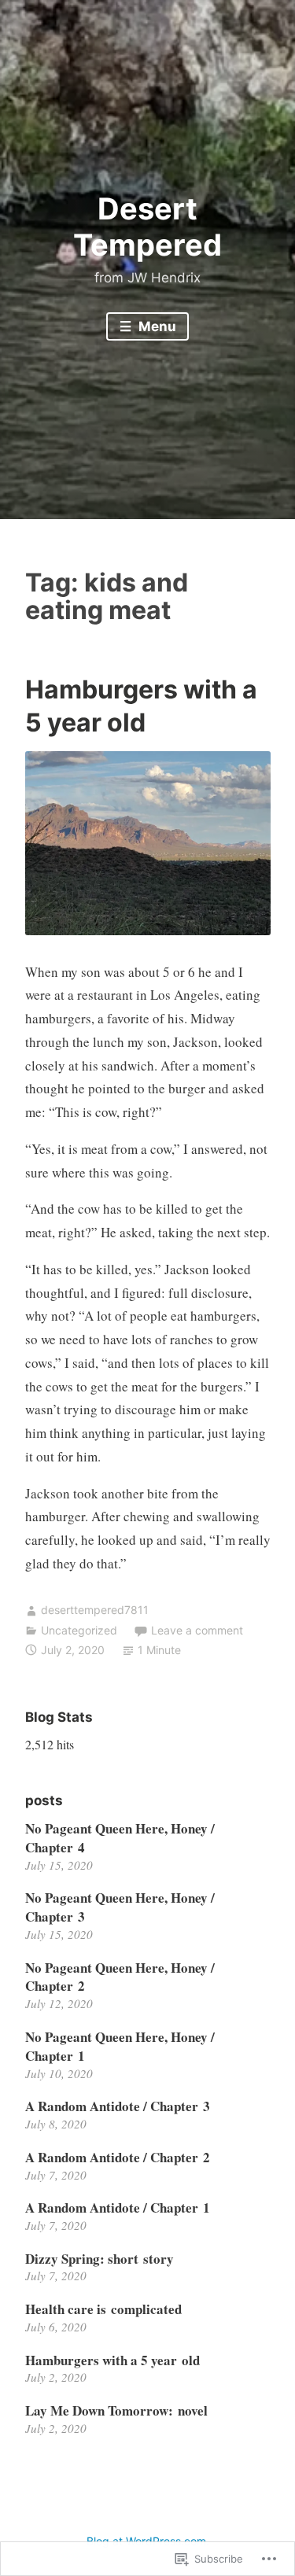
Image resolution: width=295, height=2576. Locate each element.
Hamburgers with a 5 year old (112, 2360)
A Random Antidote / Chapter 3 (118, 2106)
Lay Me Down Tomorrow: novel (116, 2410)
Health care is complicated (103, 2309)
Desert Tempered (147, 227)
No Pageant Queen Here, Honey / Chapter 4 (120, 1838)
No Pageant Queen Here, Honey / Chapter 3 (120, 1907)
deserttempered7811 (95, 1610)
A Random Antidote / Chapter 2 (118, 2157)
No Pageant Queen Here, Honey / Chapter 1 (120, 2046)
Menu (156, 326)
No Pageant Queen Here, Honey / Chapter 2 (120, 1977)
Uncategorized (79, 1630)
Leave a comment (197, 1630)
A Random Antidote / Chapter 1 (118, 2207)
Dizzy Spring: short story (100, 2259)
